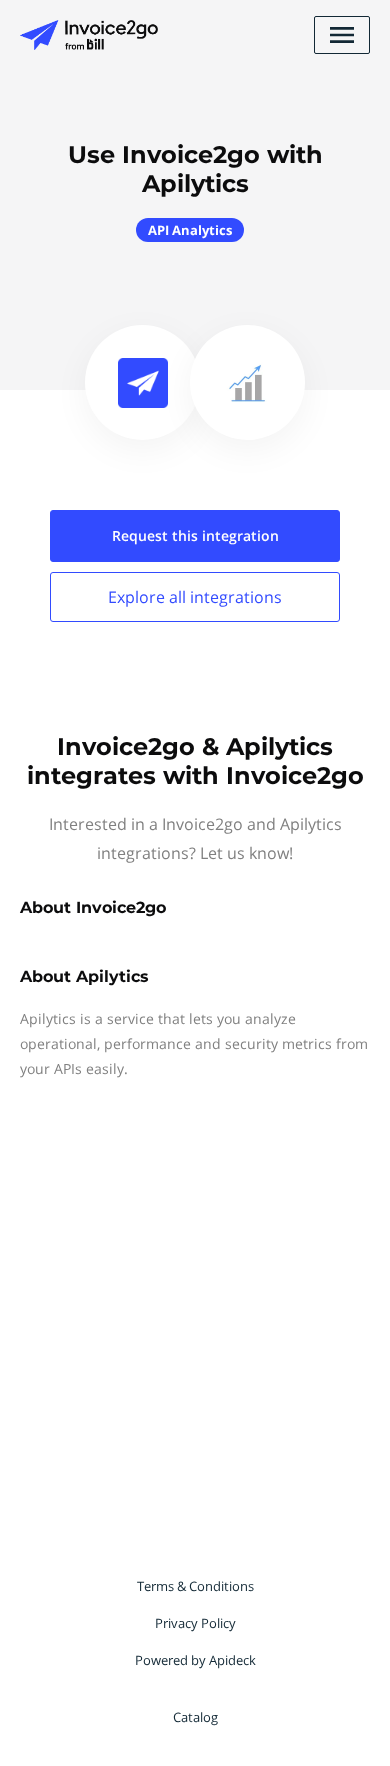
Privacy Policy (195, 1623)
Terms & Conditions (195, 1586)
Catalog (195, 1717)
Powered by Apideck (195, 1660)
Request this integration (195, 535)
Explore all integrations (195, 597)
